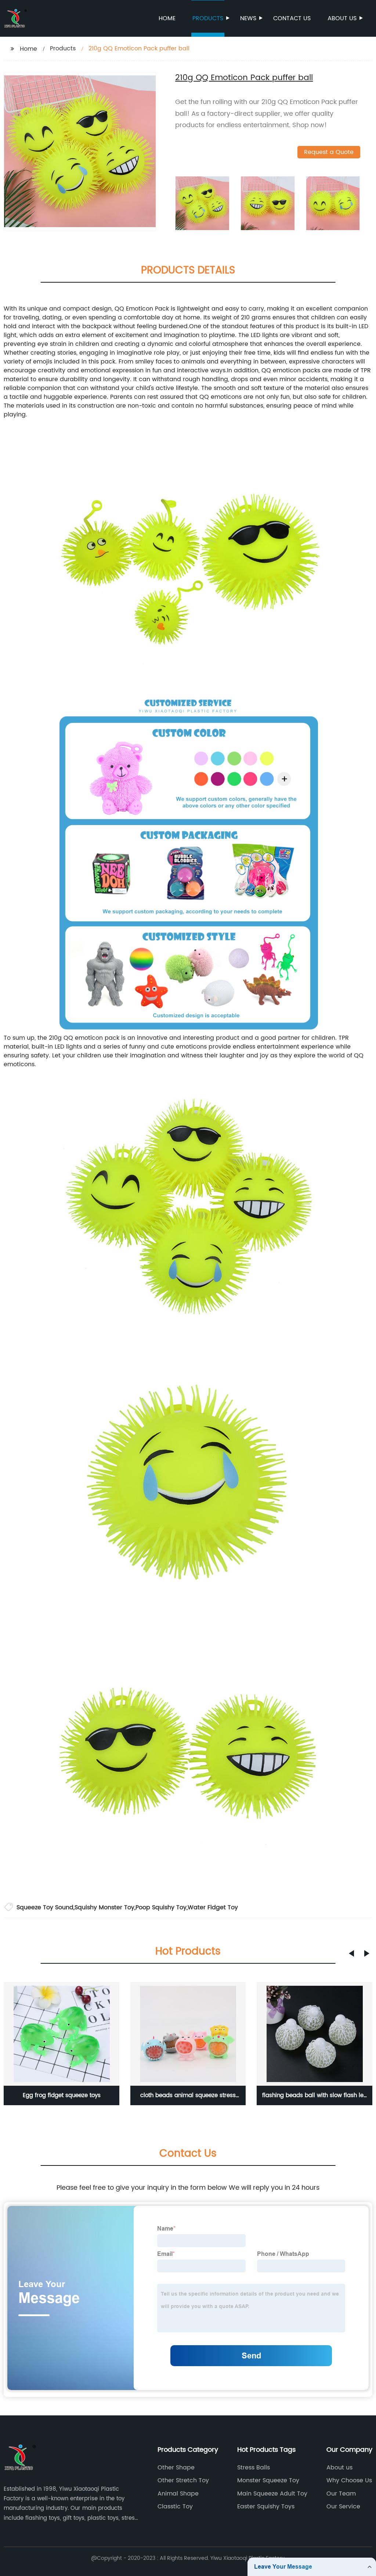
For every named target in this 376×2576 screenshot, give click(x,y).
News (248, 18)
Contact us (292, 18)
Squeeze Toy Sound (45, 1907)
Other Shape (176, 2468)
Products (208, 18)
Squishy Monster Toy (104, 1907)
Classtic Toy (175, 2507)
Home (167, 18)
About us (342, 18)
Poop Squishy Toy (161, 1907)
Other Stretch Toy (183, 2480)
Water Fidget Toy (213, 1907)
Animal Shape (178, 2494)
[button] (351, 1953)
